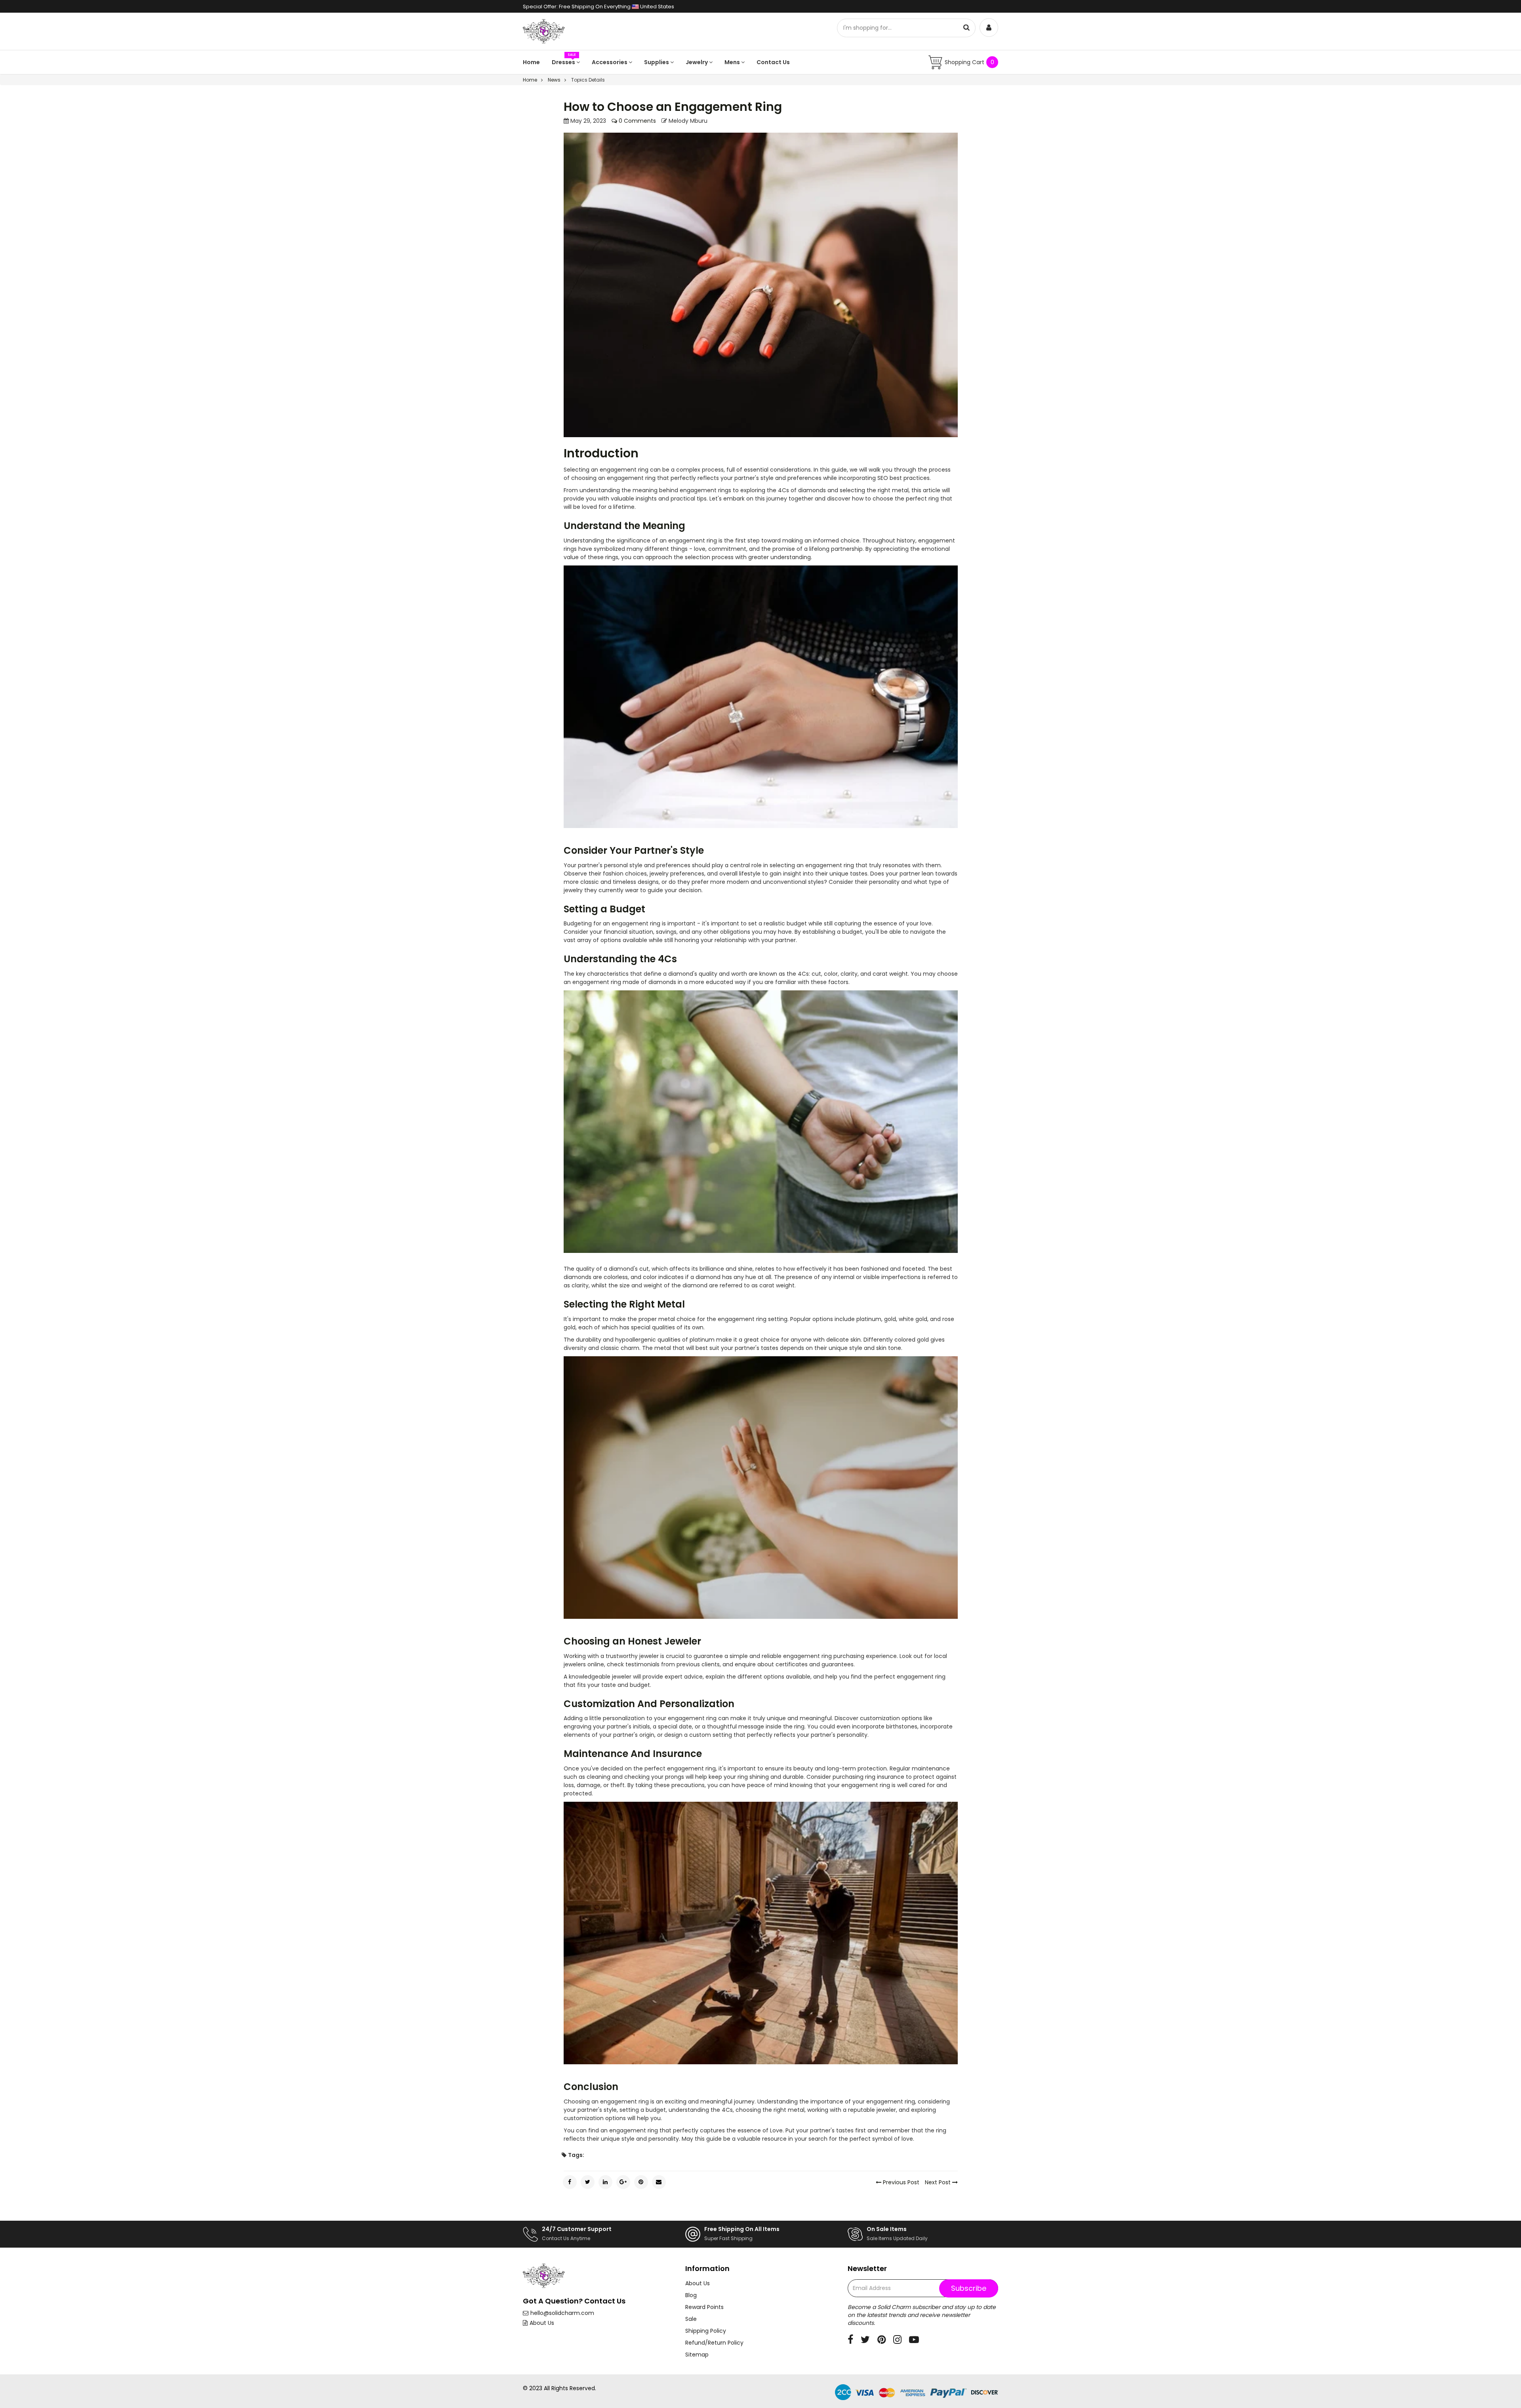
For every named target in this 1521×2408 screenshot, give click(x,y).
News (554, 80)
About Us (542, 2323)
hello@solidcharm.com (562, 2313)
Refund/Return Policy (714, 2343)
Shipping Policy (706, 2331)
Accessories (610, 62)
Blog (691, 2295)
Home (531, 62)
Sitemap (697, 2355)
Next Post (939, 2182)
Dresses (564, 62)
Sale (691, 2319)
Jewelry (697, 62)
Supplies (657, 62)
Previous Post (900, 2182)
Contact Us (773, 62)
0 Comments (637, 121)
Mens (733, 62)
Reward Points (704, 2307)
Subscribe (969, 2288)
